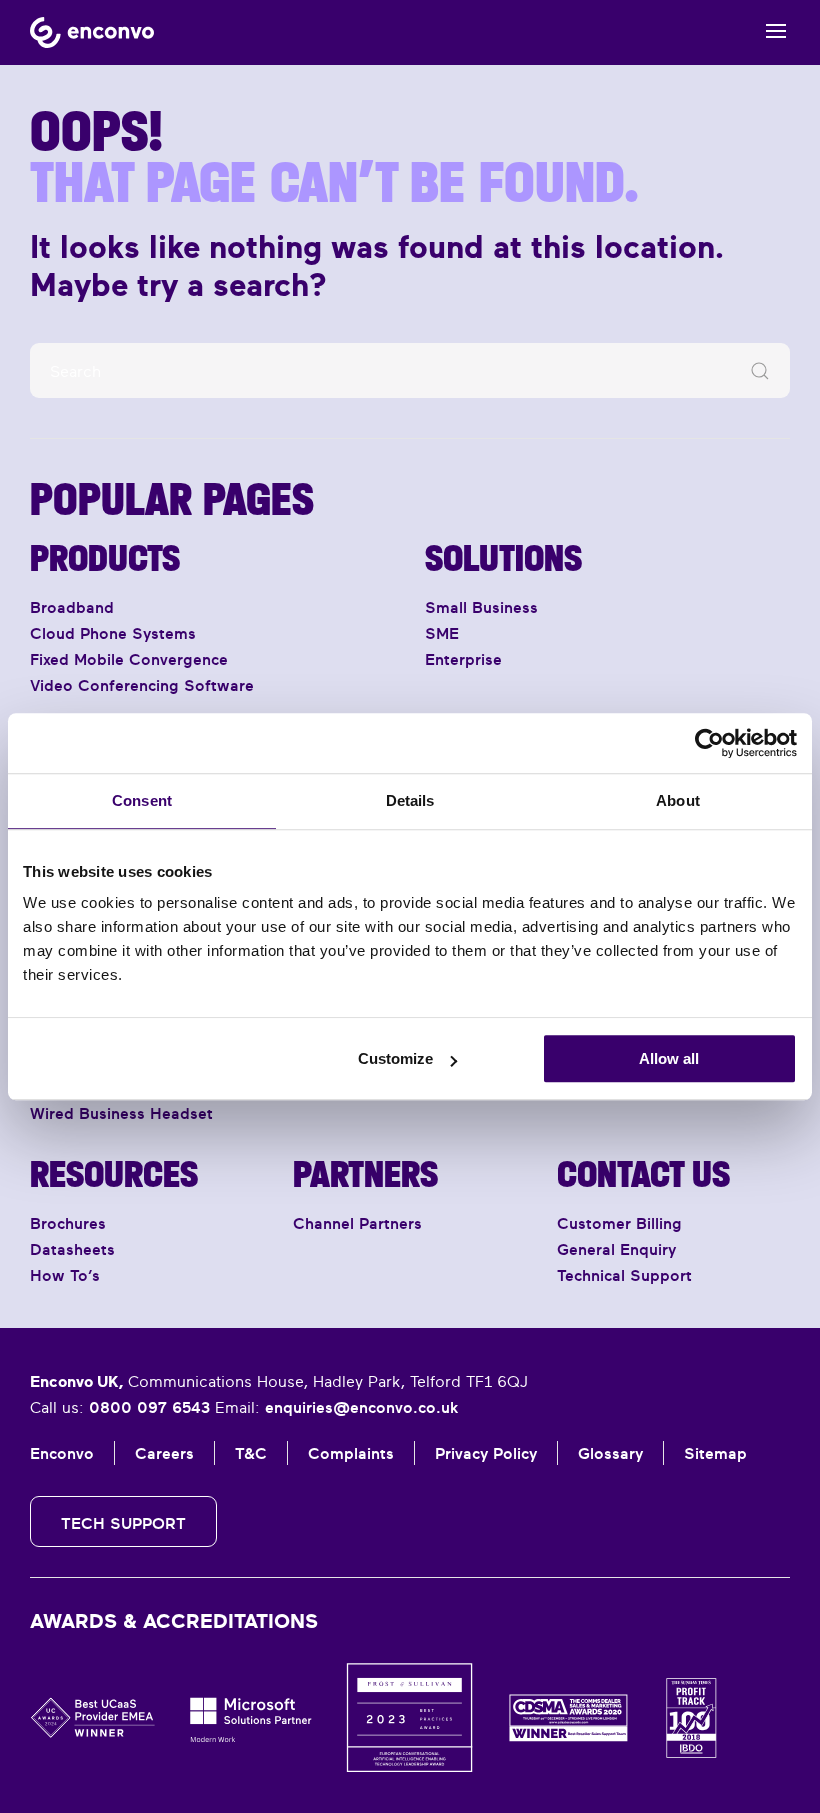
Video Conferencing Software (142, 685)
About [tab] (678, 800)
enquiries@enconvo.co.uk (361, 1407)
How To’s (65, 1275)
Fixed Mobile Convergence (129, 659)
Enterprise (463, 659)
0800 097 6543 (149, 1407)
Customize (395, 1058)
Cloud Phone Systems (113, 633)
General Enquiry (616, 1249)
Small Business (481, 607)
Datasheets (72, 1249)
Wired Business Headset (121, 1113)
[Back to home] (92, 32)
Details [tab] (410, 800)
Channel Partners (357, 1223)
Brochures (68, 1223)
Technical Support (624, 1275)
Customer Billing (619, 1223)
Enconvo (62, 1453)
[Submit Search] (760, 370)
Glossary (610, 1453)
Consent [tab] (142, 800)
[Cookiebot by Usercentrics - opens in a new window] (709, 743)
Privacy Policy (486, 1453)
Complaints (351, 1453)
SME (442, 633)
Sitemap (715, 1453)
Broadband (72, 607)
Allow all (669, 1058)
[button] (778, 32)
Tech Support (123, 1523)
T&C (251, 1453)
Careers (164, 1453)
